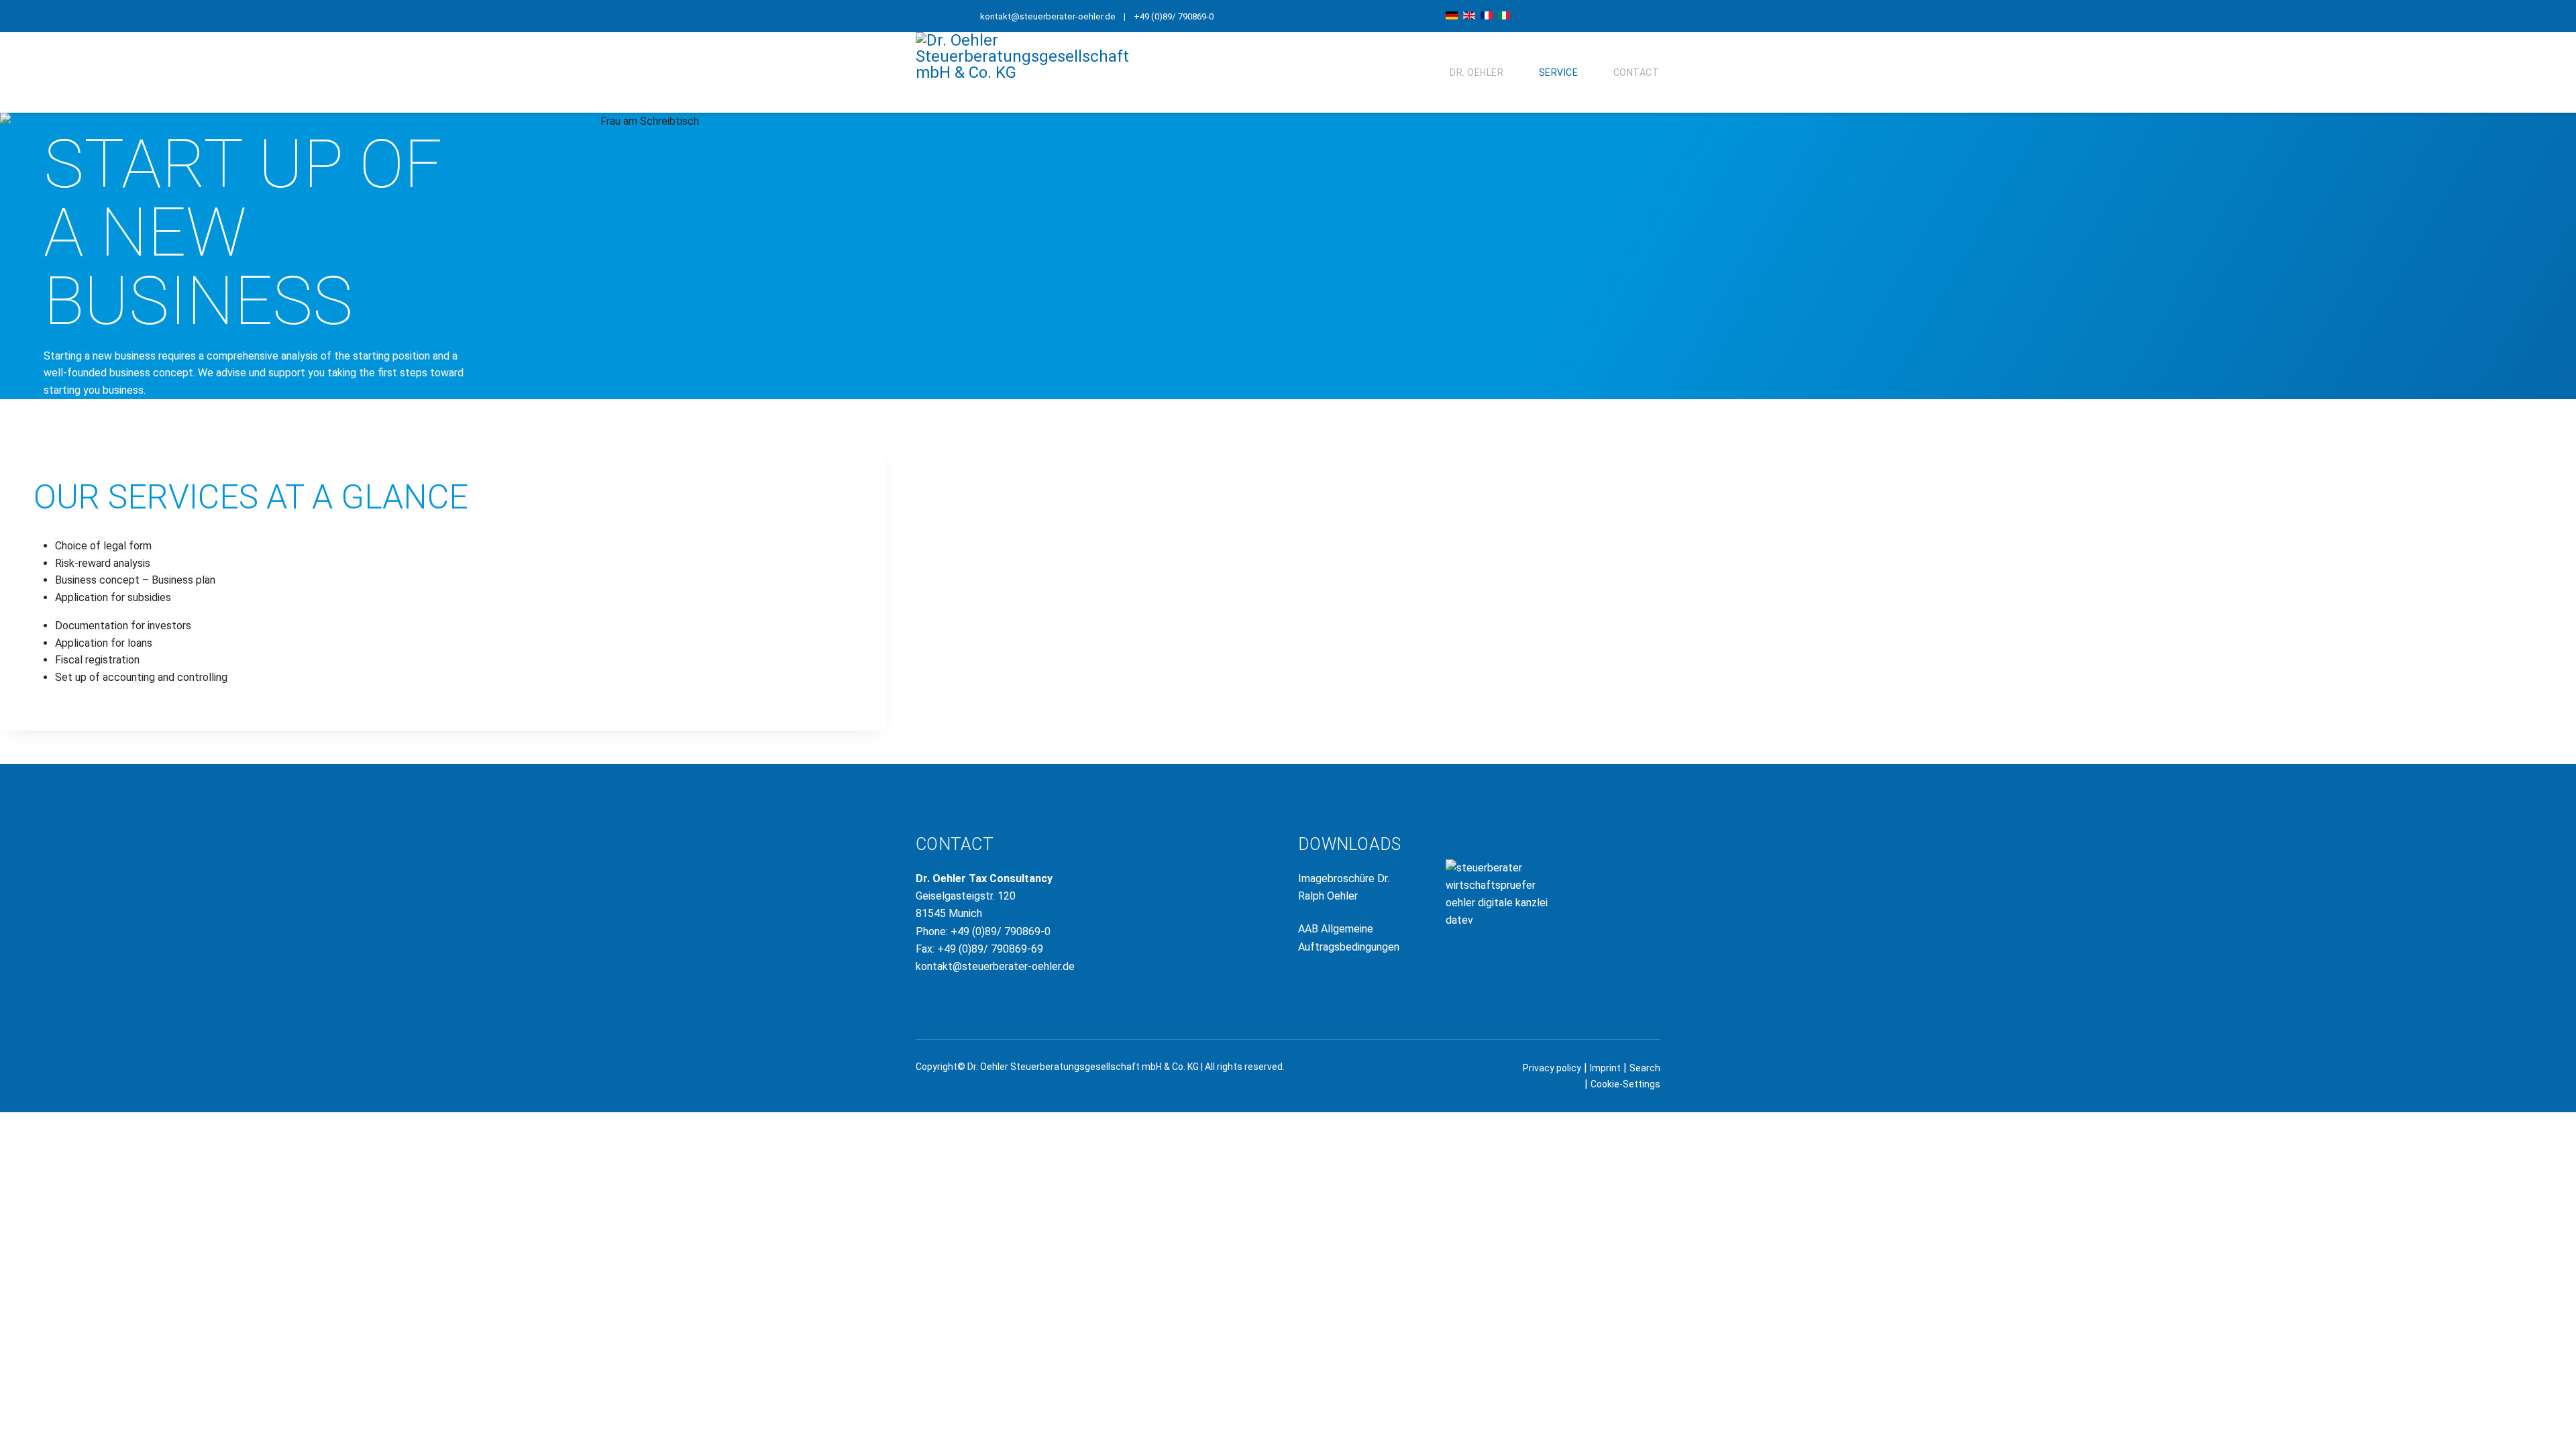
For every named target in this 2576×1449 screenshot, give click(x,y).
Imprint (1605, 1068)
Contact (1636, 72)
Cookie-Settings (1625, 1084)
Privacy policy (1552, 1068)
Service (1559, 72)
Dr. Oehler (1477, 72)
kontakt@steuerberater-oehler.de (1048, 16)
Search (1645, 1068)
